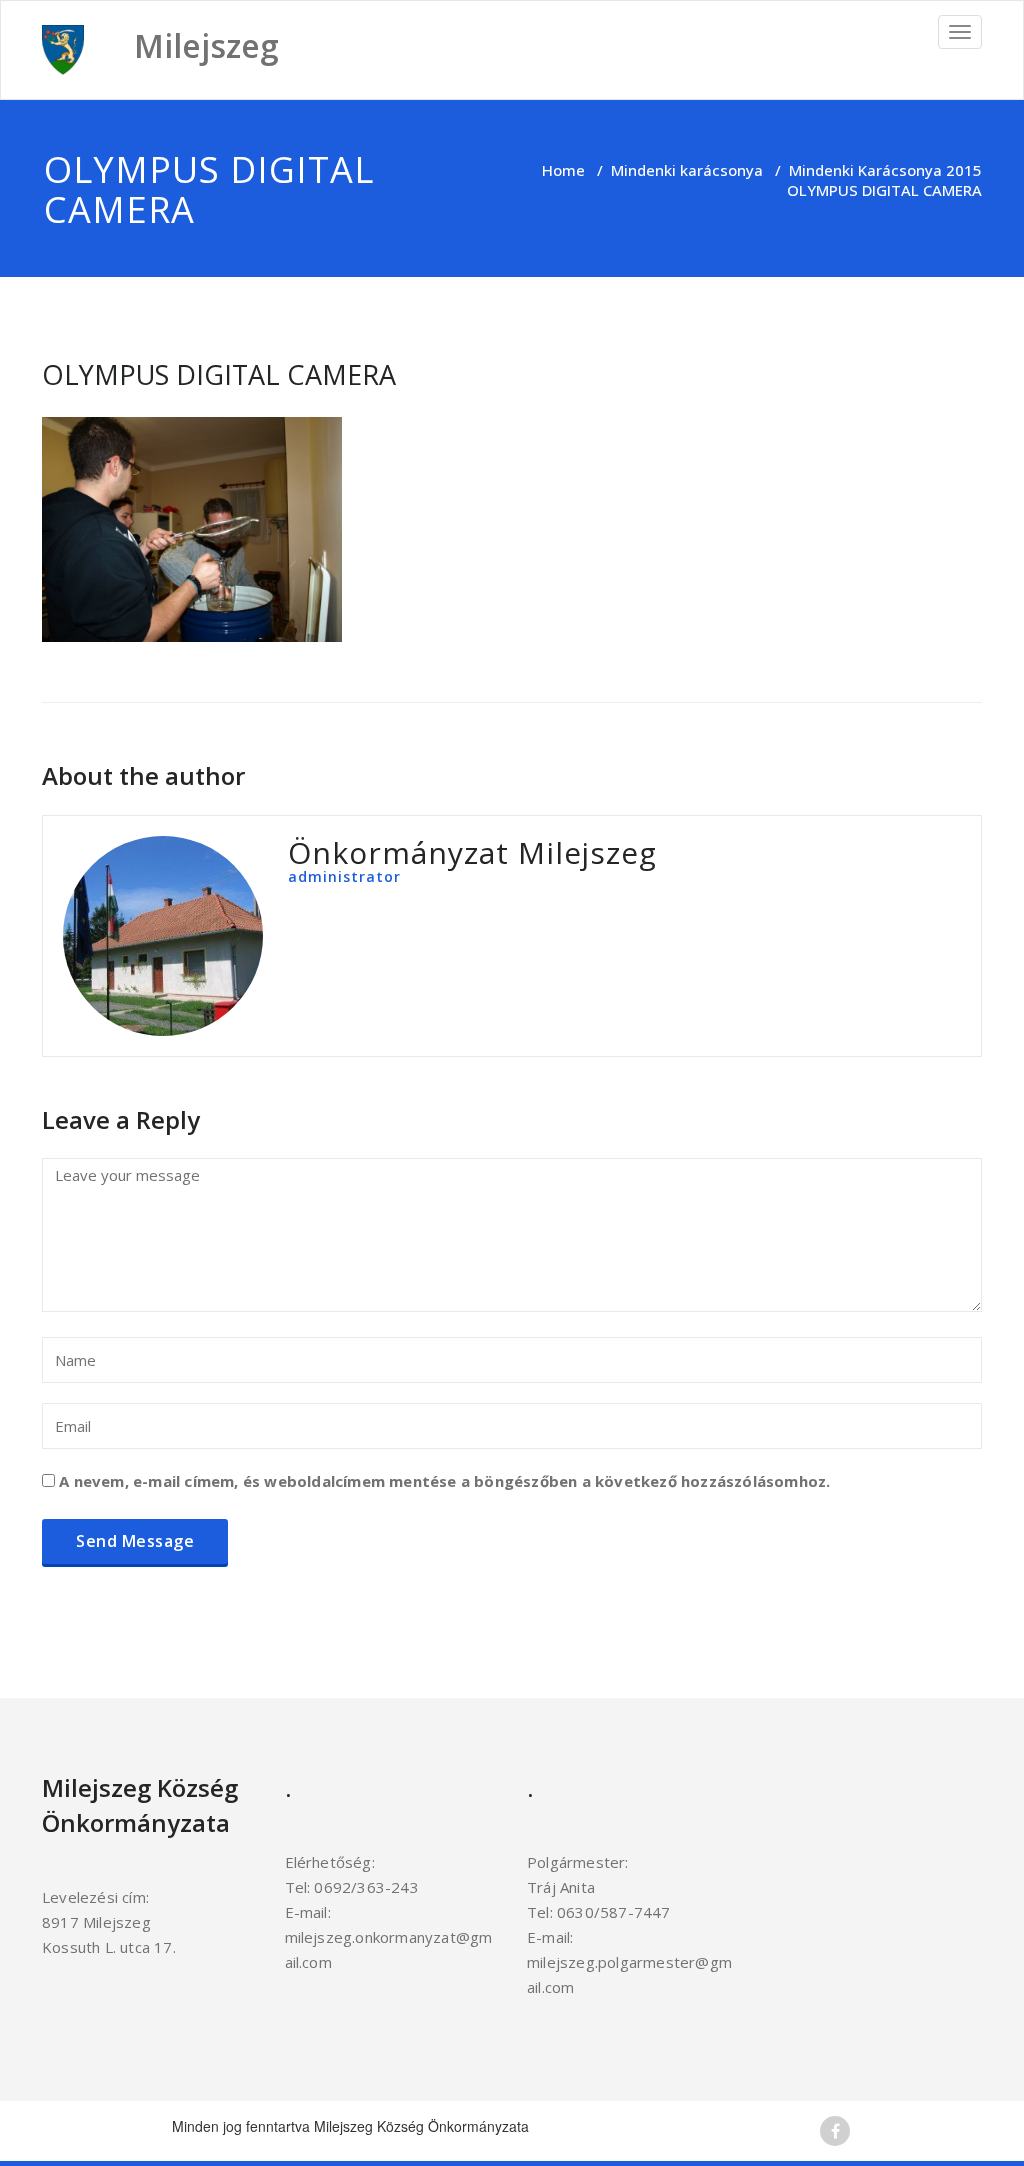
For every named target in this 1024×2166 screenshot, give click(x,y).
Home (563, 170)
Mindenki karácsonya (687, 170)
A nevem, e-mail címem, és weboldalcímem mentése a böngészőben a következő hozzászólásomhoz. (444, 1481)
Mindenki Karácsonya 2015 (885, 170)
